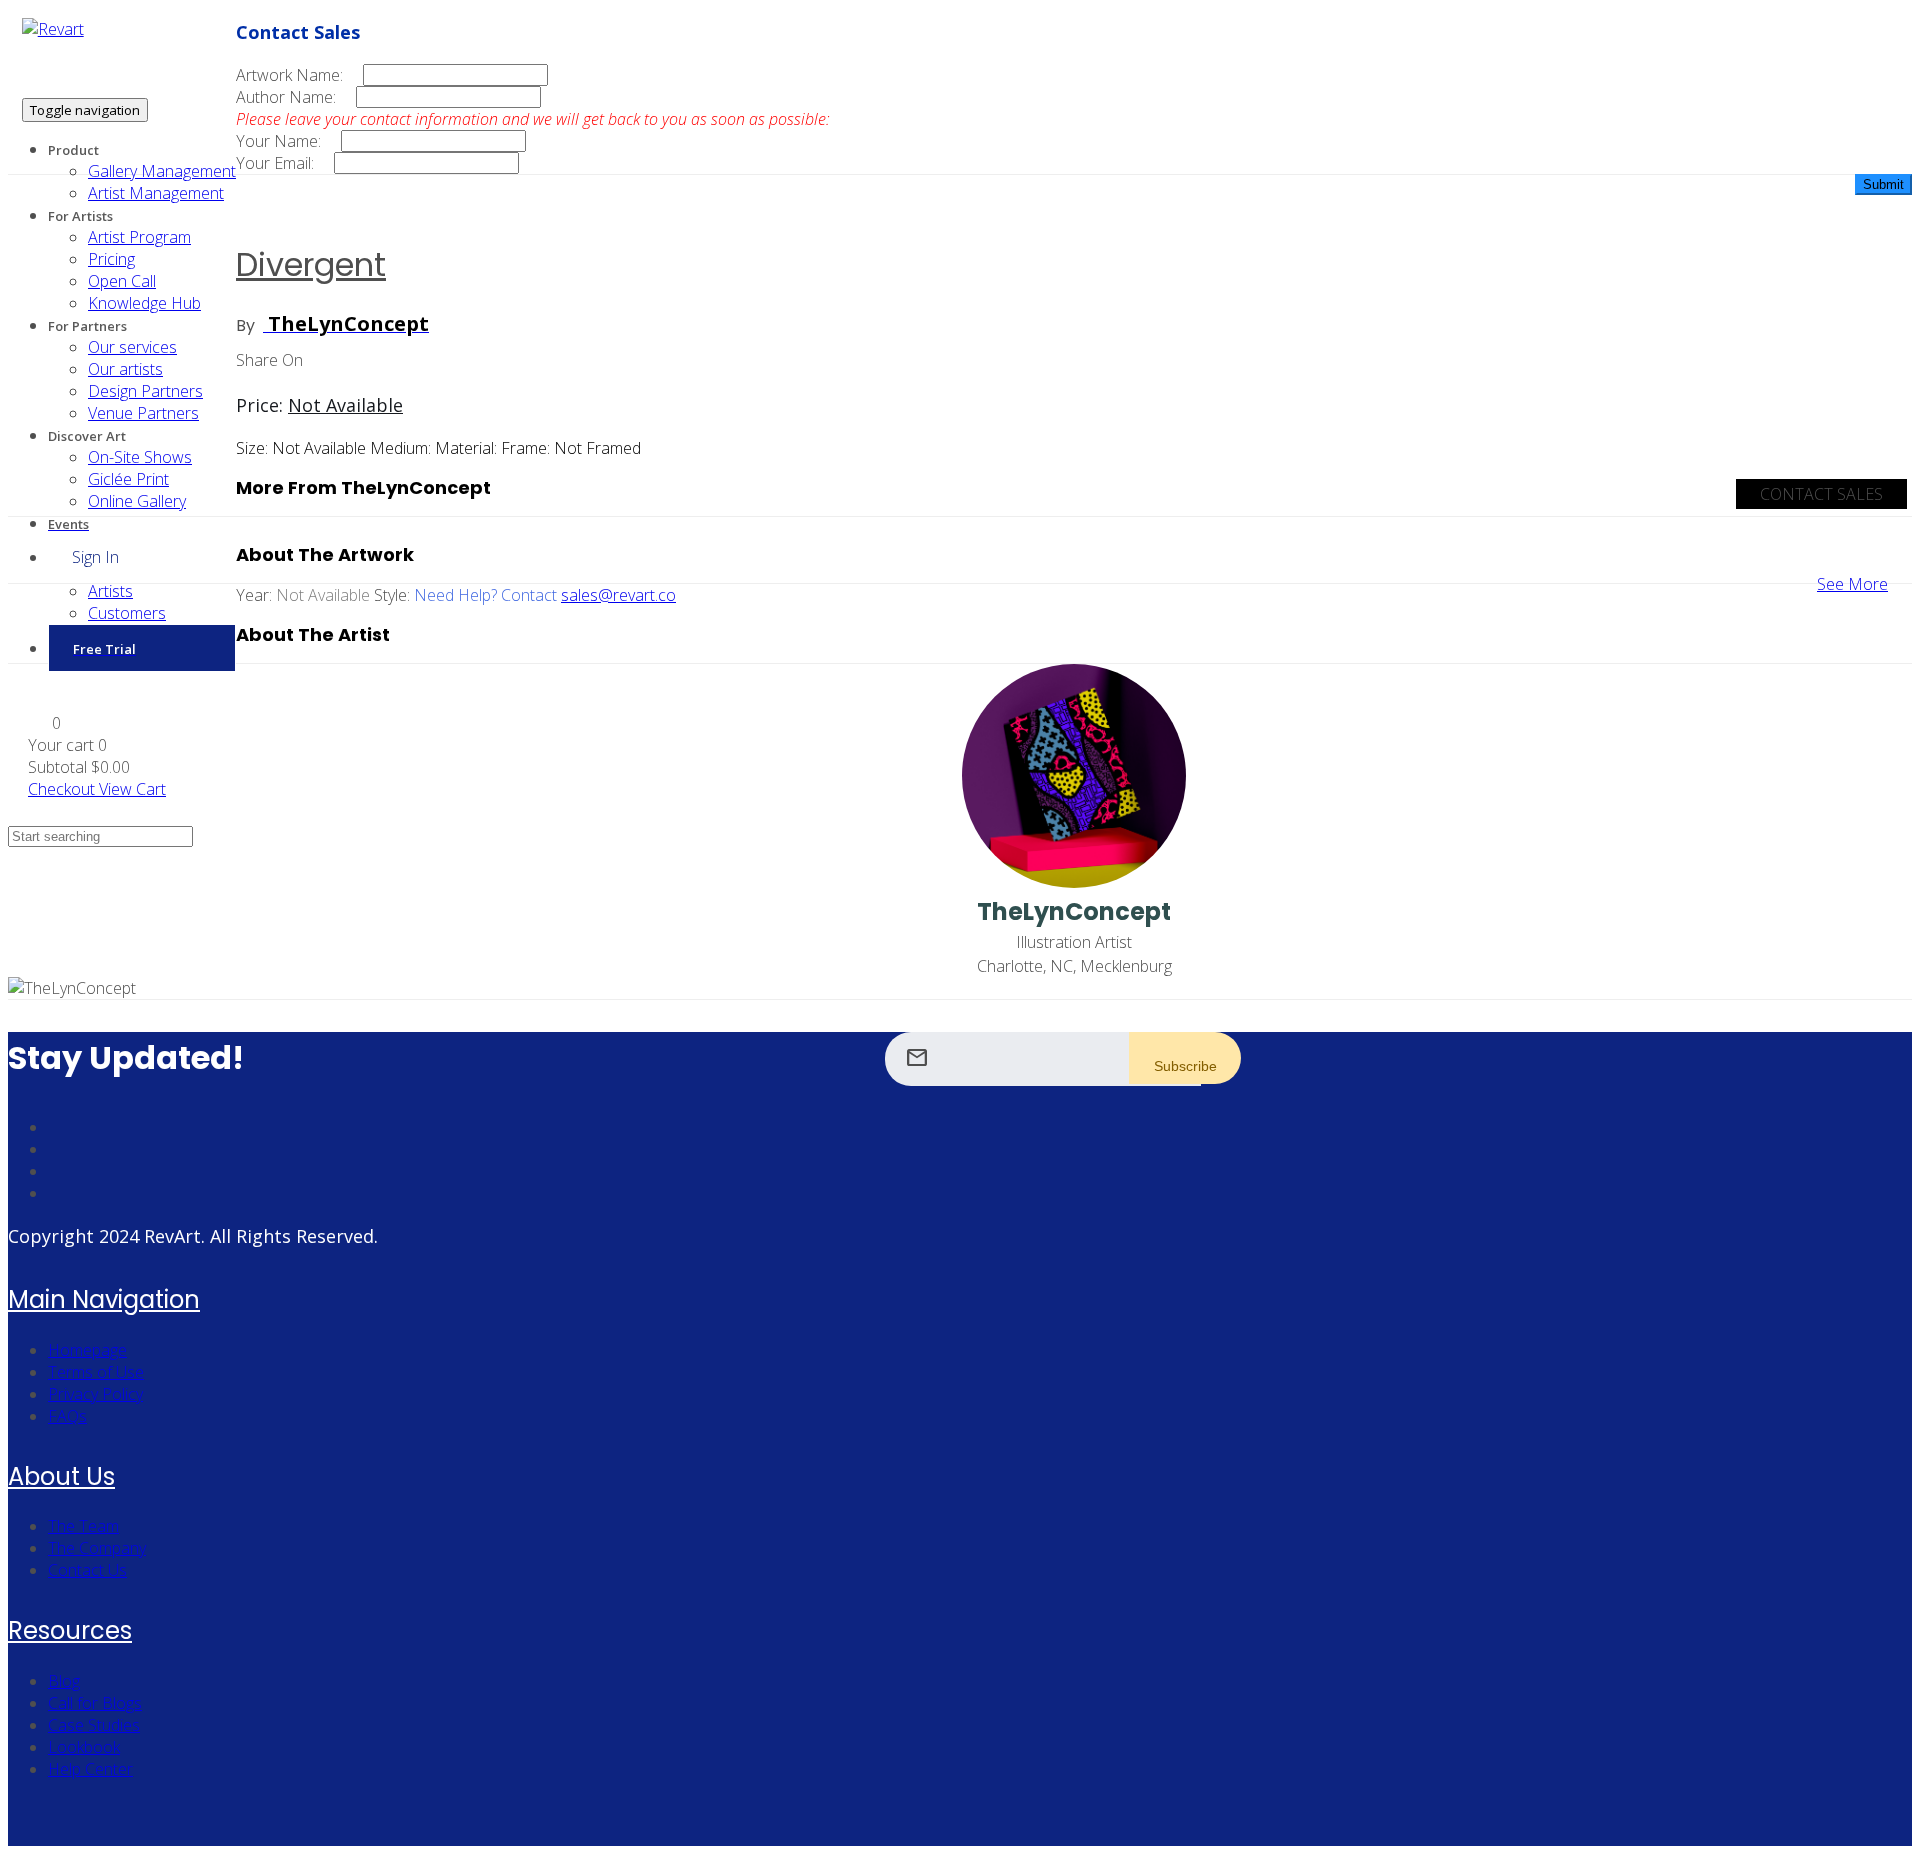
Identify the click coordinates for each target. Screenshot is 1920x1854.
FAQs (67, 1416)
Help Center (90, 1769)
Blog (64, 1681)
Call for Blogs (95, 1703)
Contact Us (87, 1570)
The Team (83, 1526)
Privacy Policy (95, 1394)
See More (1852, 584)
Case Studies (94, 1725)
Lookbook (84, 1747)
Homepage (87, 1350)
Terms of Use (96, 1372)
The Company (97, 1548)
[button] (44, 723)
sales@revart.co (618, 595)
